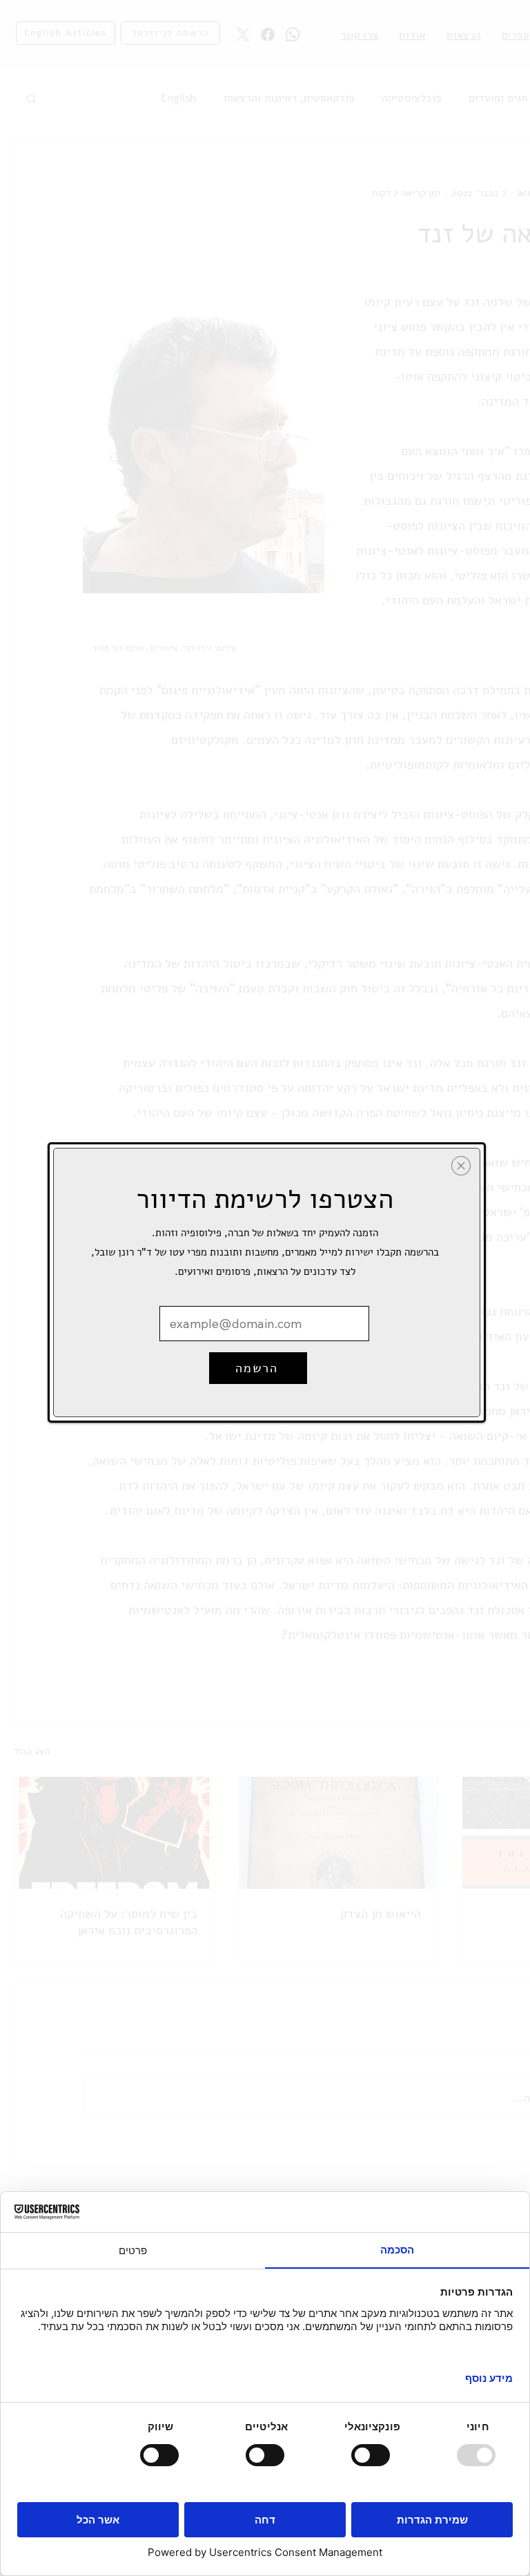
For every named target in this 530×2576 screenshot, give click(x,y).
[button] (461, 1166)
